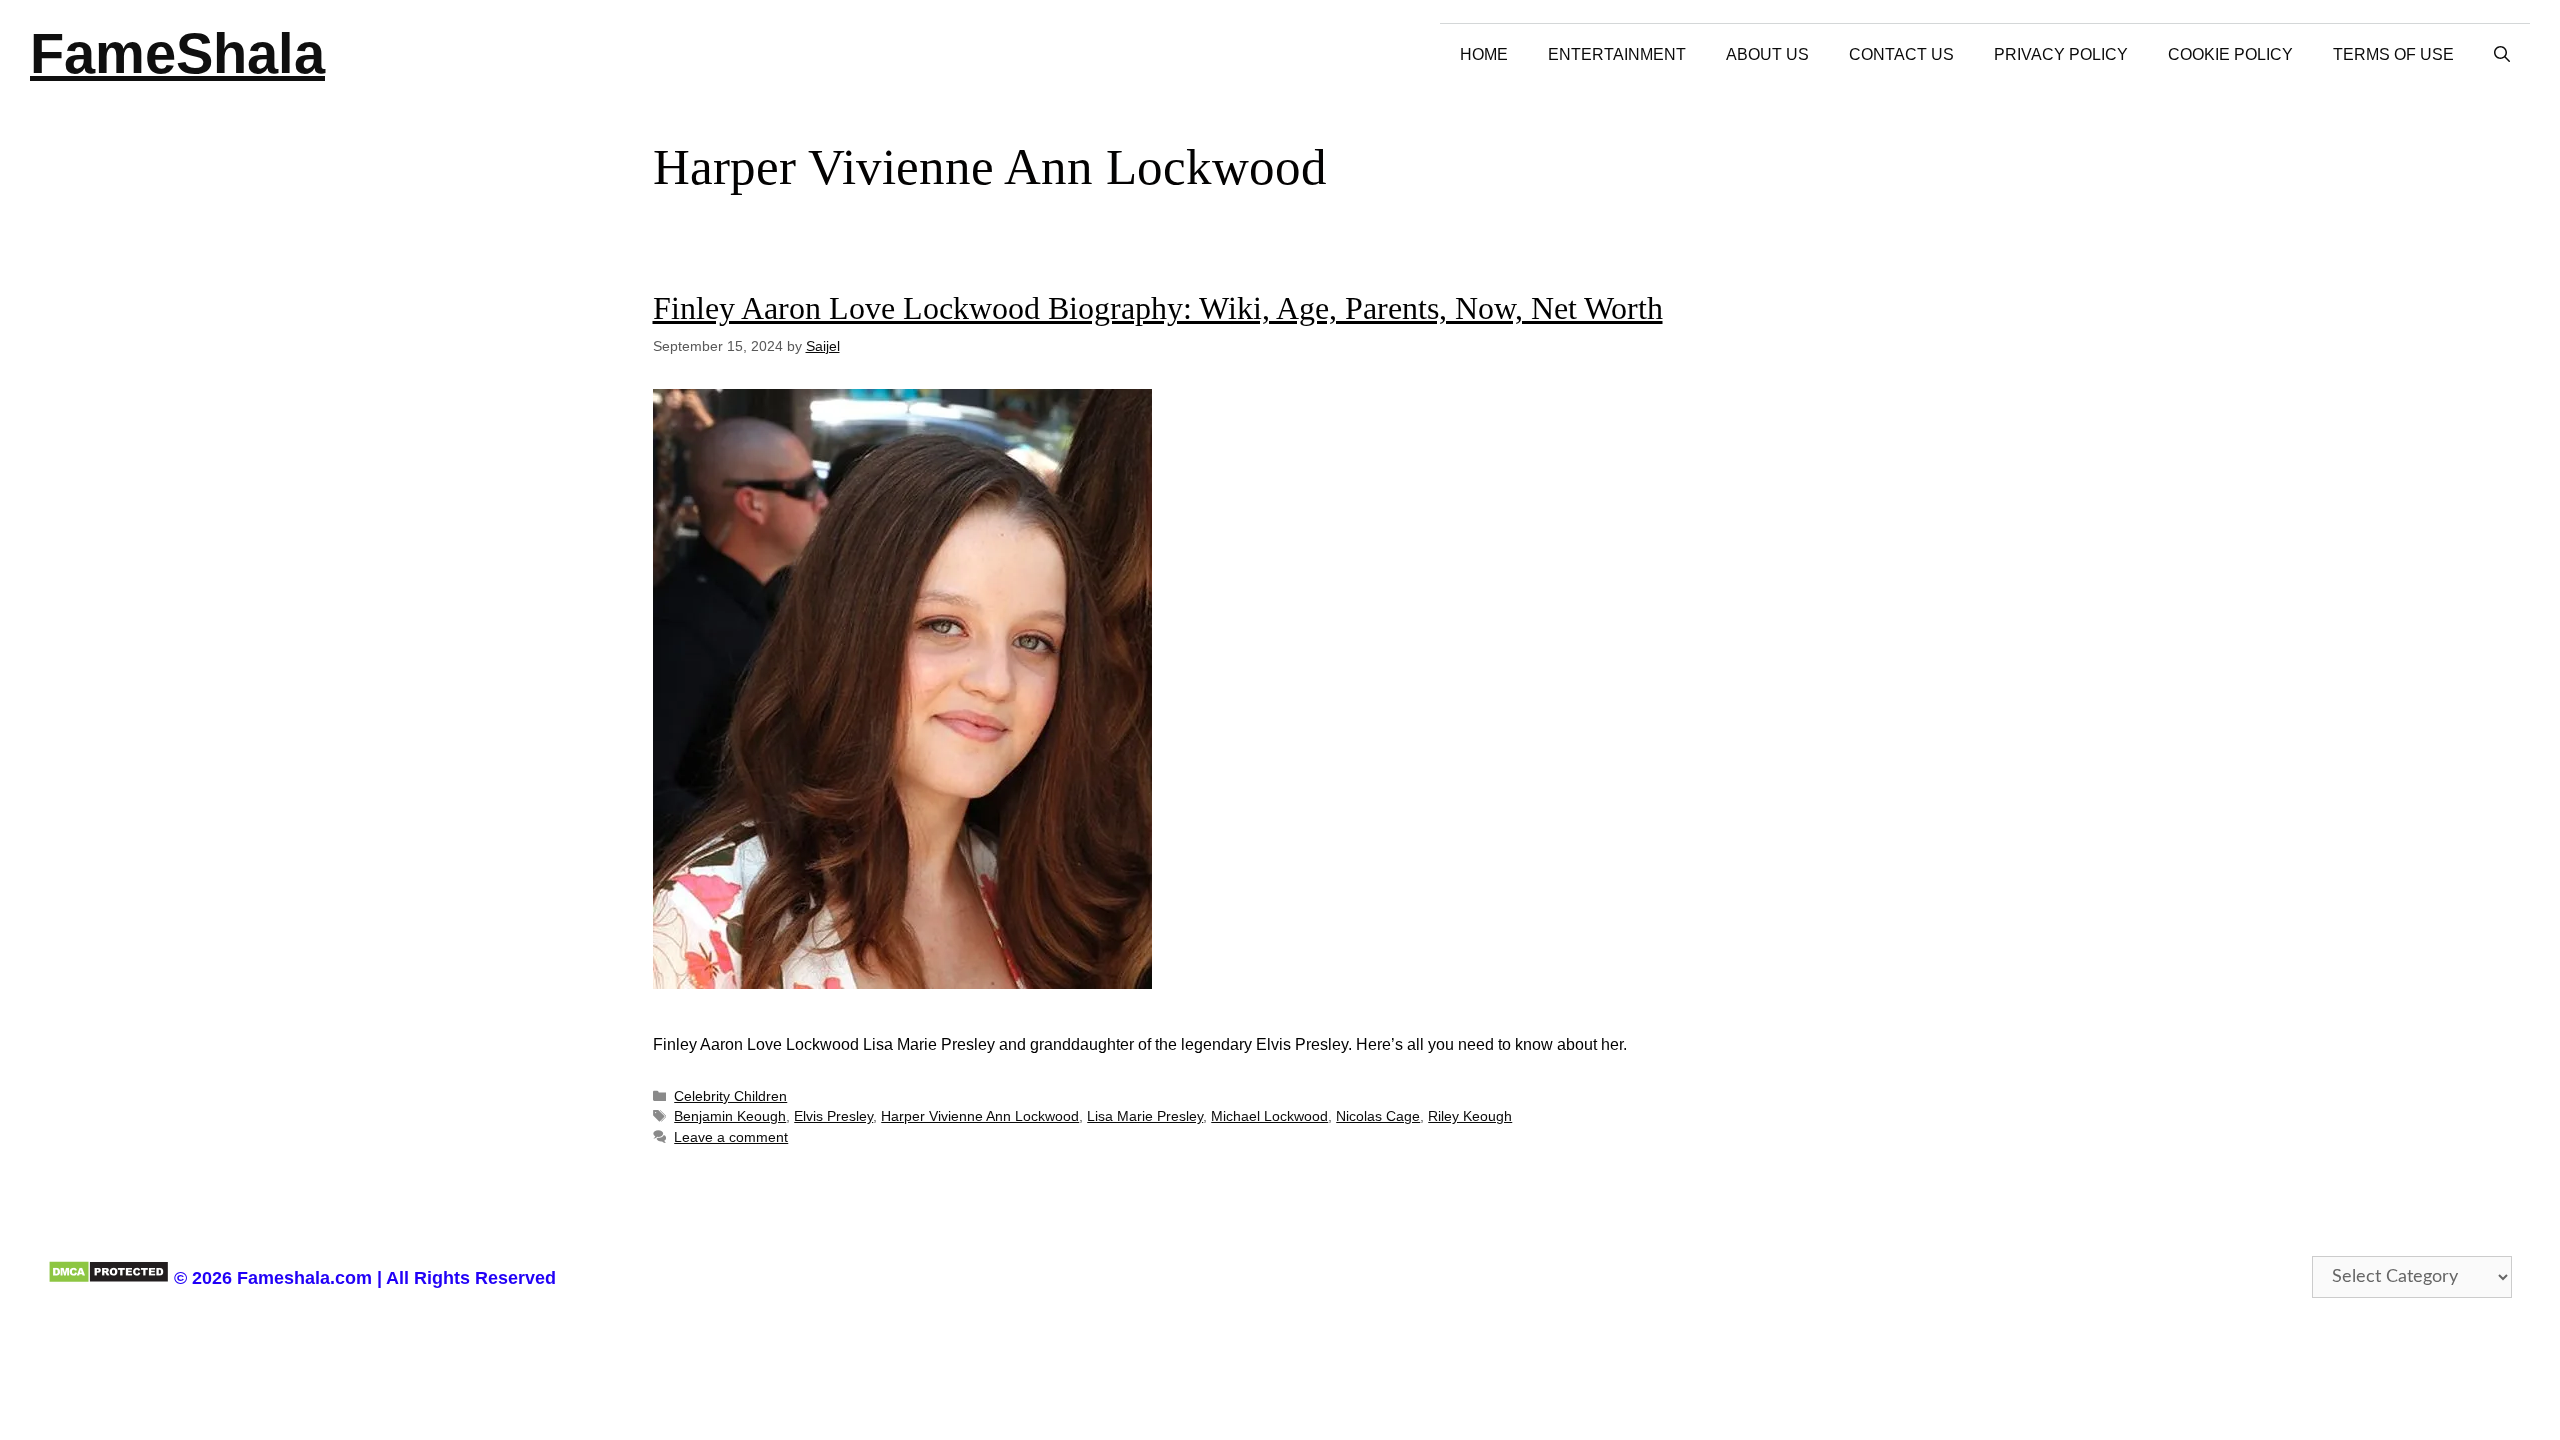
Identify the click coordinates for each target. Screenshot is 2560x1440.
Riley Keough (1470, 1116)
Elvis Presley (833, 1116)
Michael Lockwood (1269, 1116)
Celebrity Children (730, 1096)
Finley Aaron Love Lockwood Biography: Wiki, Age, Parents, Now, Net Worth (1158, 308)
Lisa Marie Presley (1145, 1116)
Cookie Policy (2230, 54)
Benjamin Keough (730, 1116)
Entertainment (1617, 54)
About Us (1767, 54)
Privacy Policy (2061, 54)
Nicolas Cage (1378, 1116)
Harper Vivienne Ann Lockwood (980, 1116)
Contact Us (1901, 54)
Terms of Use (2393, 54)
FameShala (177, 53)
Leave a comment (731, 1137)
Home (1484, 54)
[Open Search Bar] (2502, 54)
